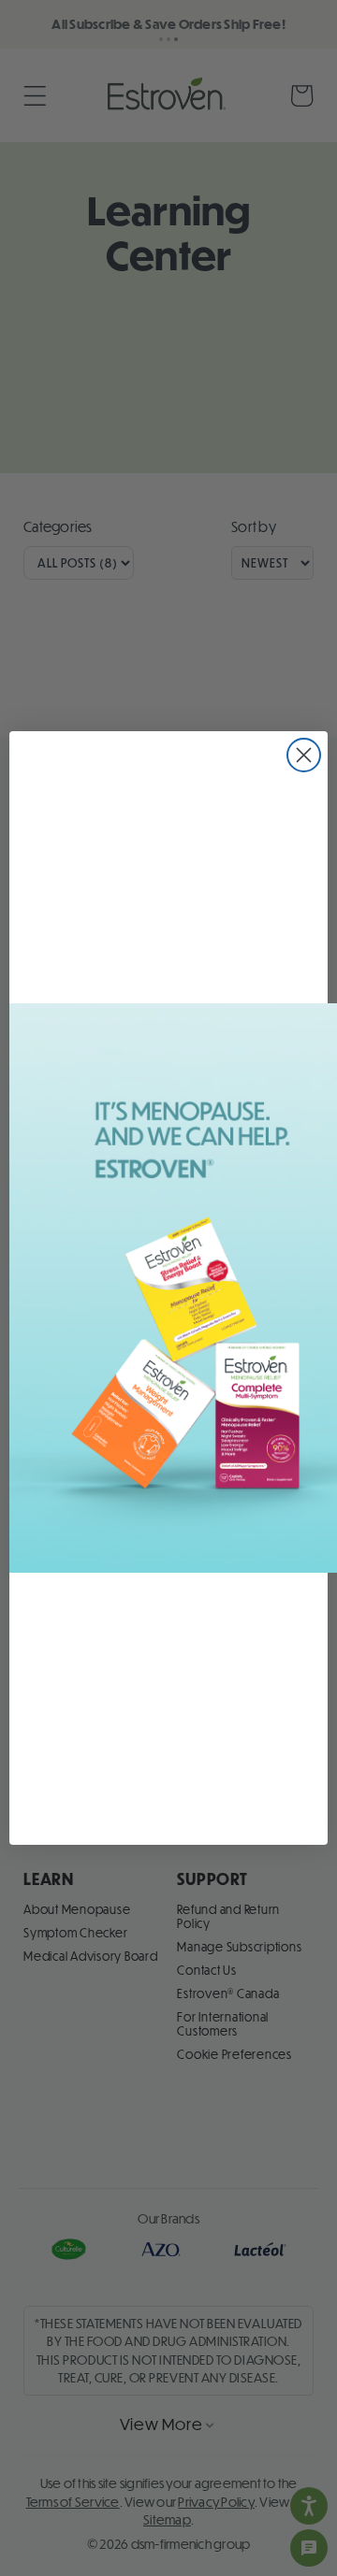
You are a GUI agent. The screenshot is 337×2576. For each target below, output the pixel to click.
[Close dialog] (304, 755)
